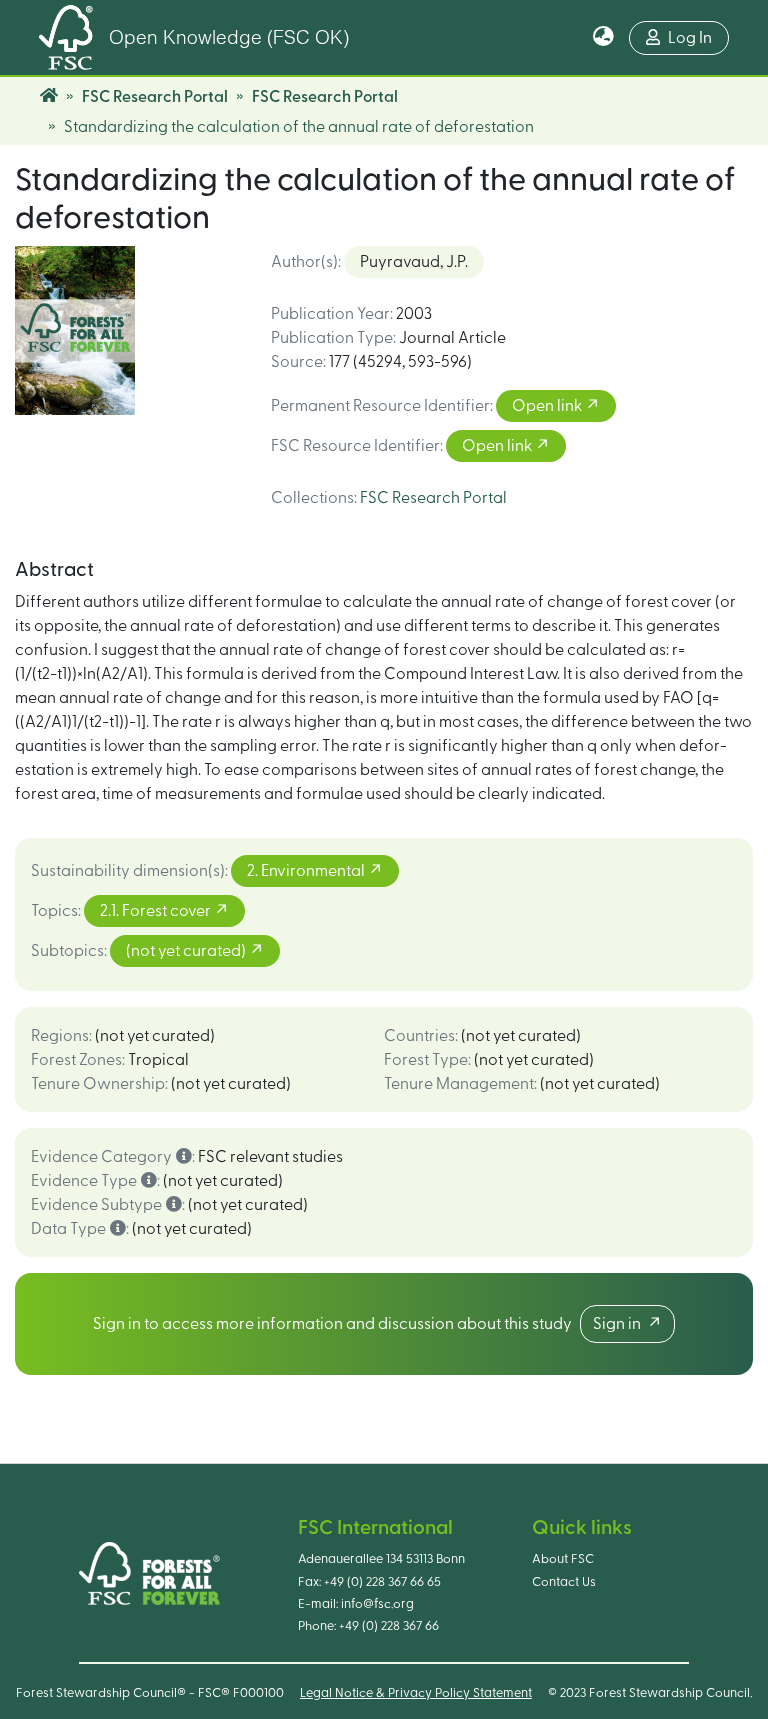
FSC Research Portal (155, 97)
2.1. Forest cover (157, 911)
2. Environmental (307, 871)
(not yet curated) (187, 951)
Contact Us (564, 1582)
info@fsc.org (377, 1604)
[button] (603, 38)
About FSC (563, 1559)
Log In (690, 38)
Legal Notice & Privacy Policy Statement (416, 1693)
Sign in (620, 1324)
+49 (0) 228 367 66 (389, 1626)
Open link (548, 406)
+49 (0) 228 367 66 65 (382, 1582)
